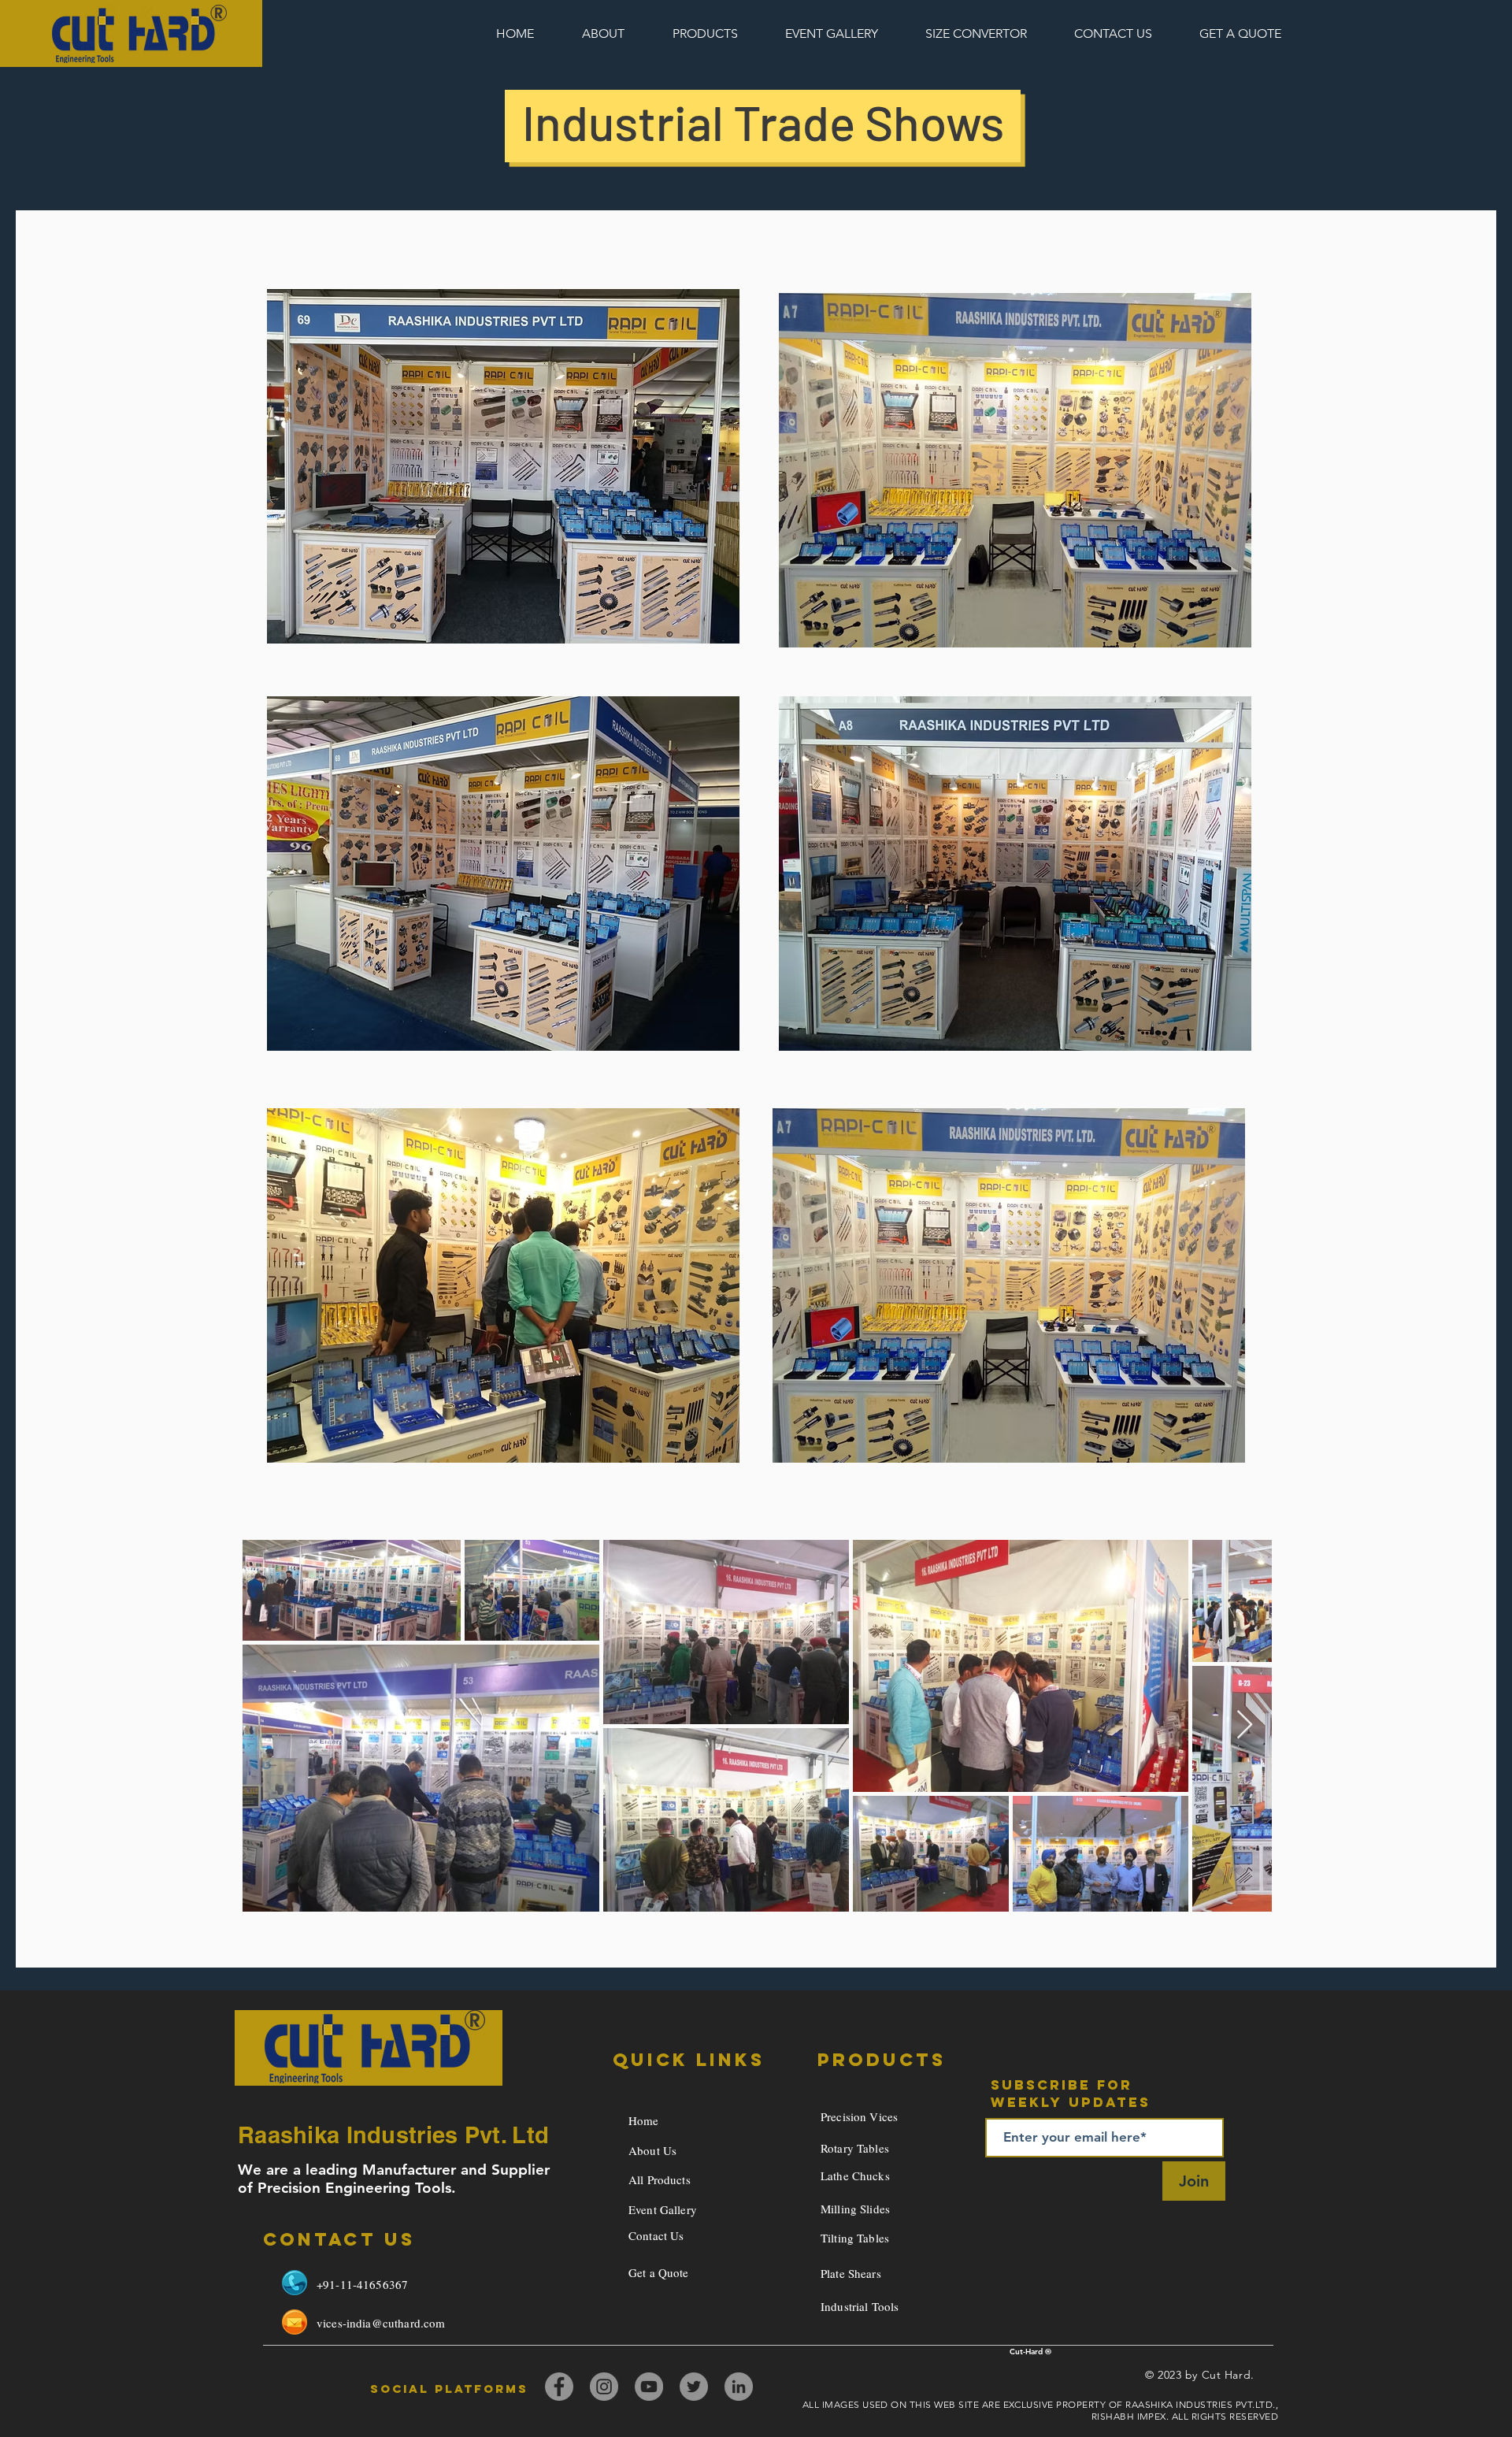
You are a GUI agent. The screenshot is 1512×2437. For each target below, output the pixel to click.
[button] (705, 34)
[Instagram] (604, 2387)
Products (882, 2060)
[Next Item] (1245, 1725)
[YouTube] (649, 2387)
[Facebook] (559, 2387)
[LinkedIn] (739, 2387)
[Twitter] (694, 2387)
